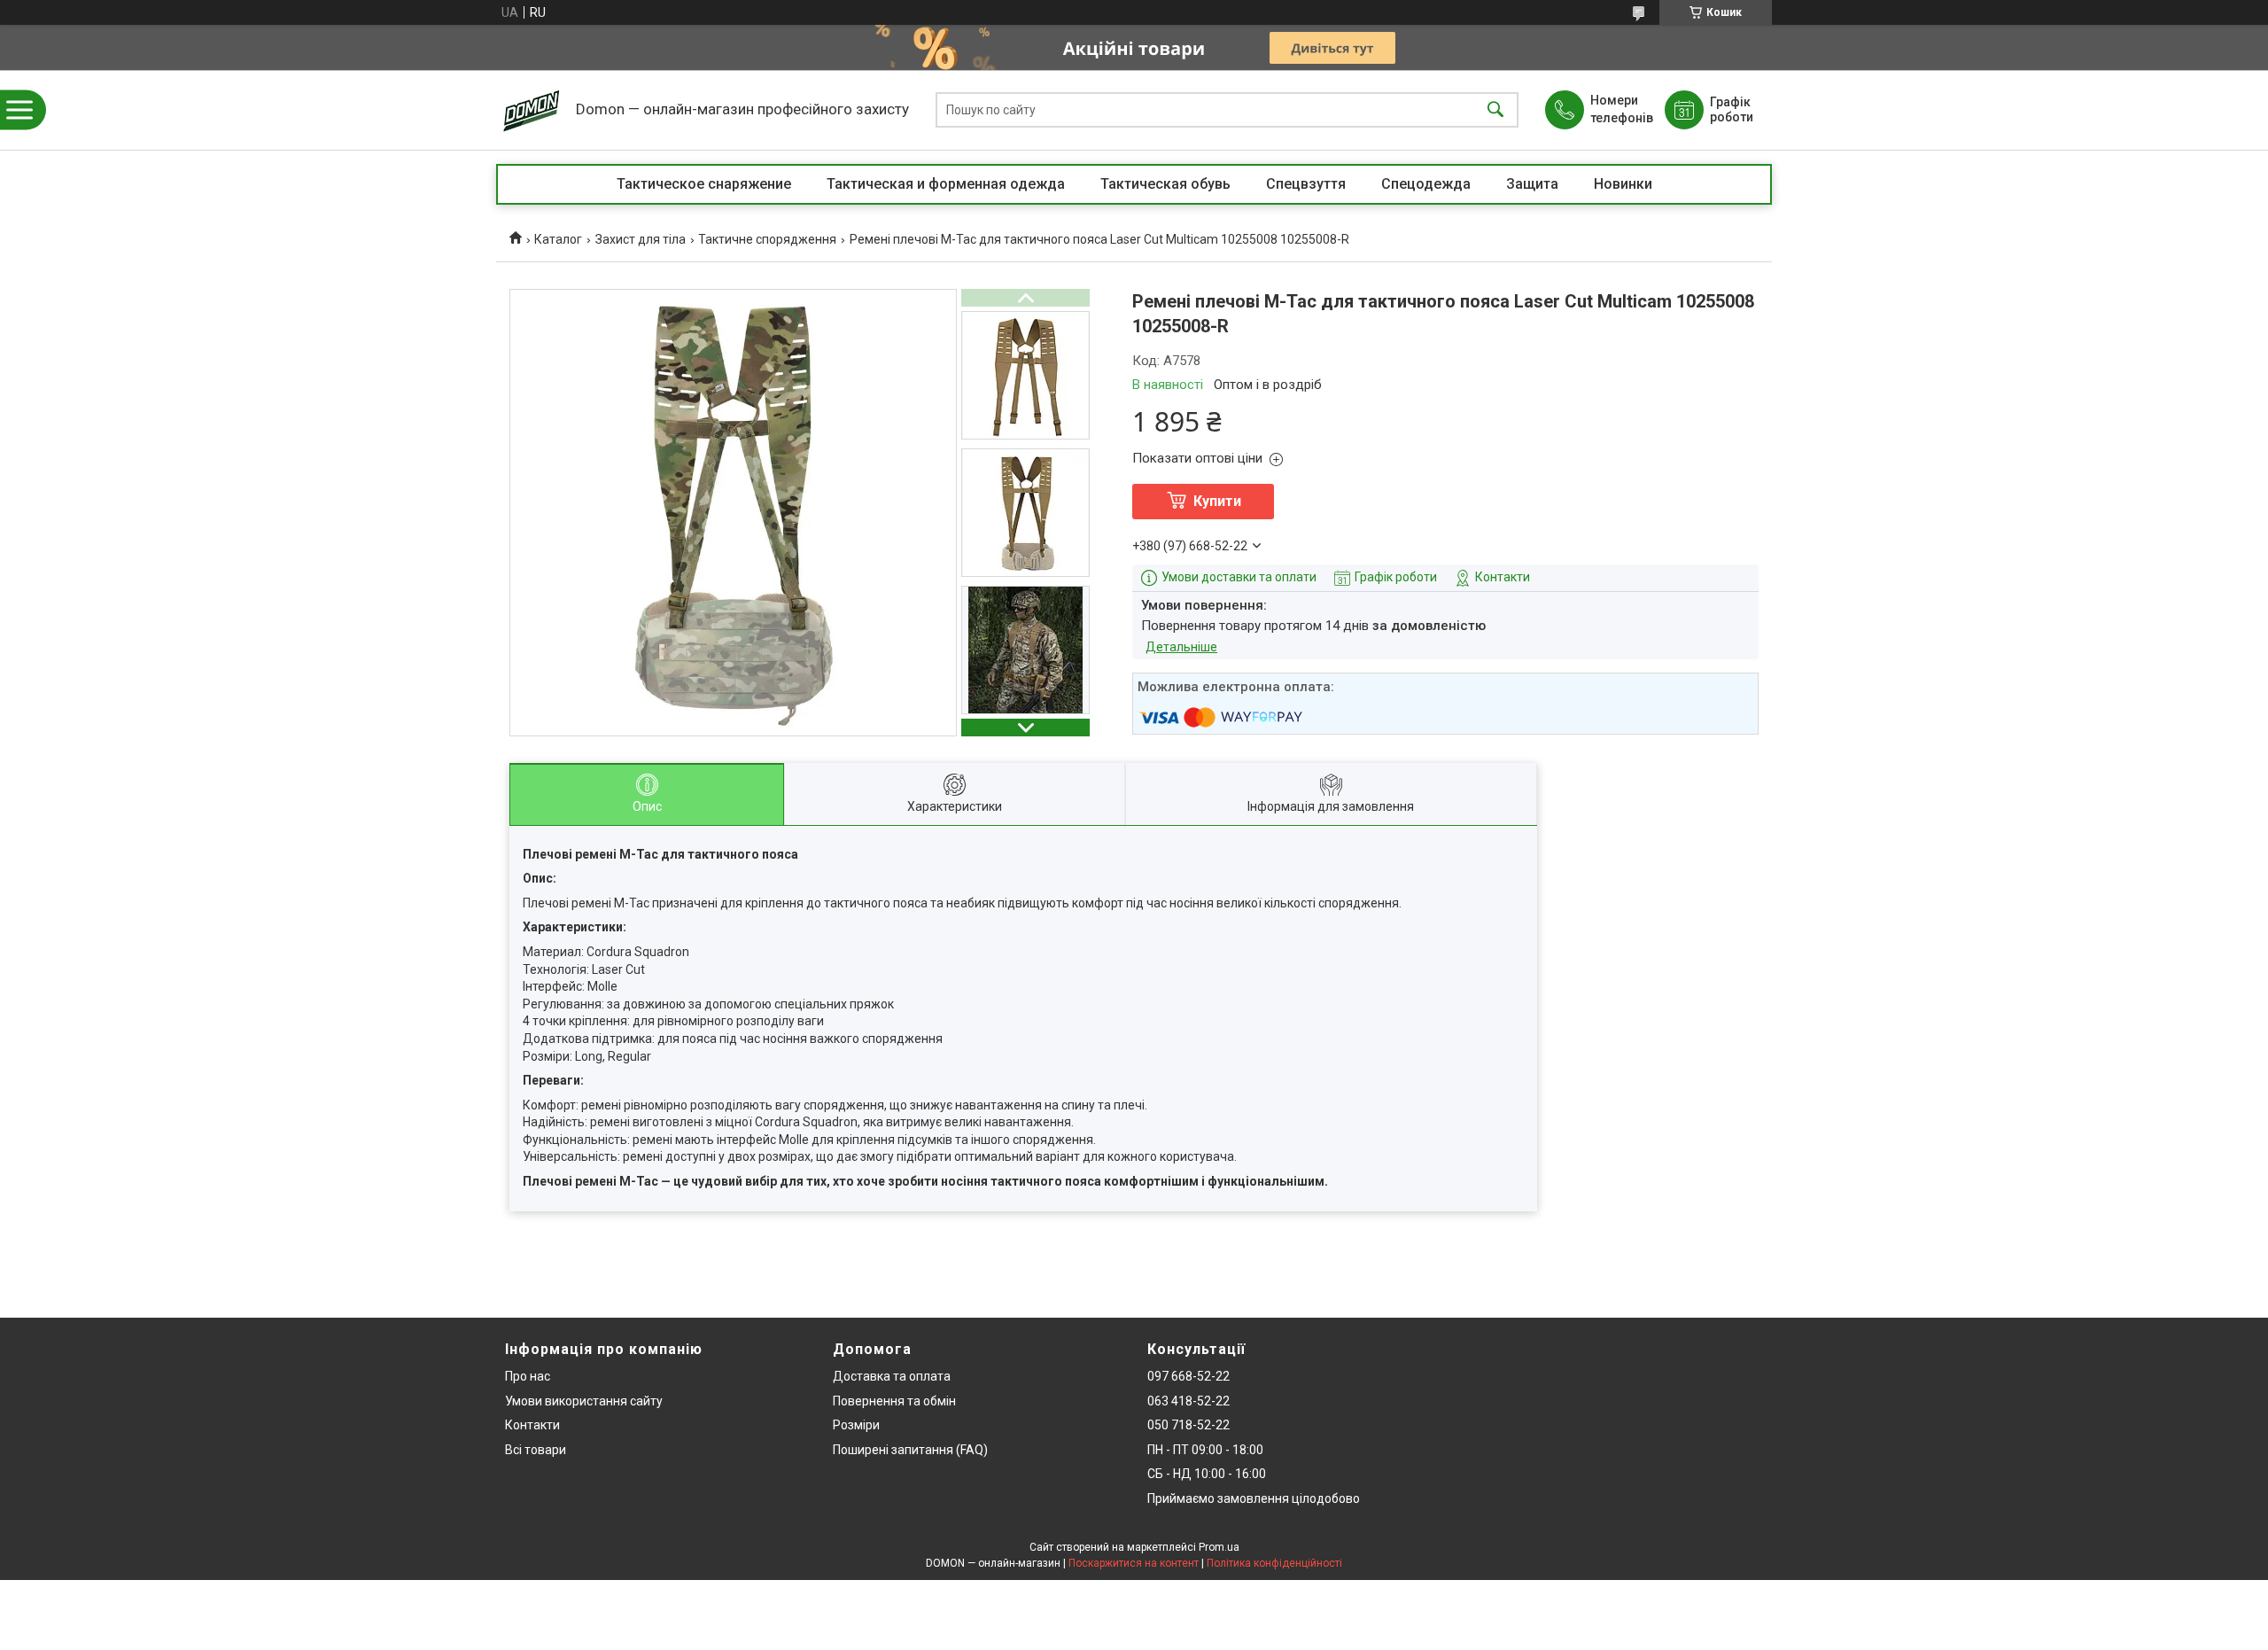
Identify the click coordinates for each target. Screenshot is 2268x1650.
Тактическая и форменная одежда (946, 184)
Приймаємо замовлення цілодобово (1254, 1498)
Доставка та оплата (892, 1376)
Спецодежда (1426, 184)
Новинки (1623, 184)
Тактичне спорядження (767, 239)
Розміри (856, 1425)
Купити (1217, 501)
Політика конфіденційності (1274, 1563)
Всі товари (536, 1450)
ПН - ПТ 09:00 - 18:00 (1205, 1450)
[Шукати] (1495, 110)
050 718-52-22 (1188, 1425)
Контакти (532, 1425)
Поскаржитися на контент (1134, 1563)
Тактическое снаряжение (704, 184)
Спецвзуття (1306, 184)
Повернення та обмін (894, 1401)
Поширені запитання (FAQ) (910, 1450)
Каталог (558, 239)
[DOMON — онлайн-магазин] (532, 110)
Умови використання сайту (584, 1401)
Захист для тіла (641, 239)
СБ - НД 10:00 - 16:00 (1207, 1474)
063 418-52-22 (1188, 1401)
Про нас (528, 1376)
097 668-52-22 (1188, 1376)
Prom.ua (1219, 1547)
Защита (1532, 184)
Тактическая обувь (1165, 184)
